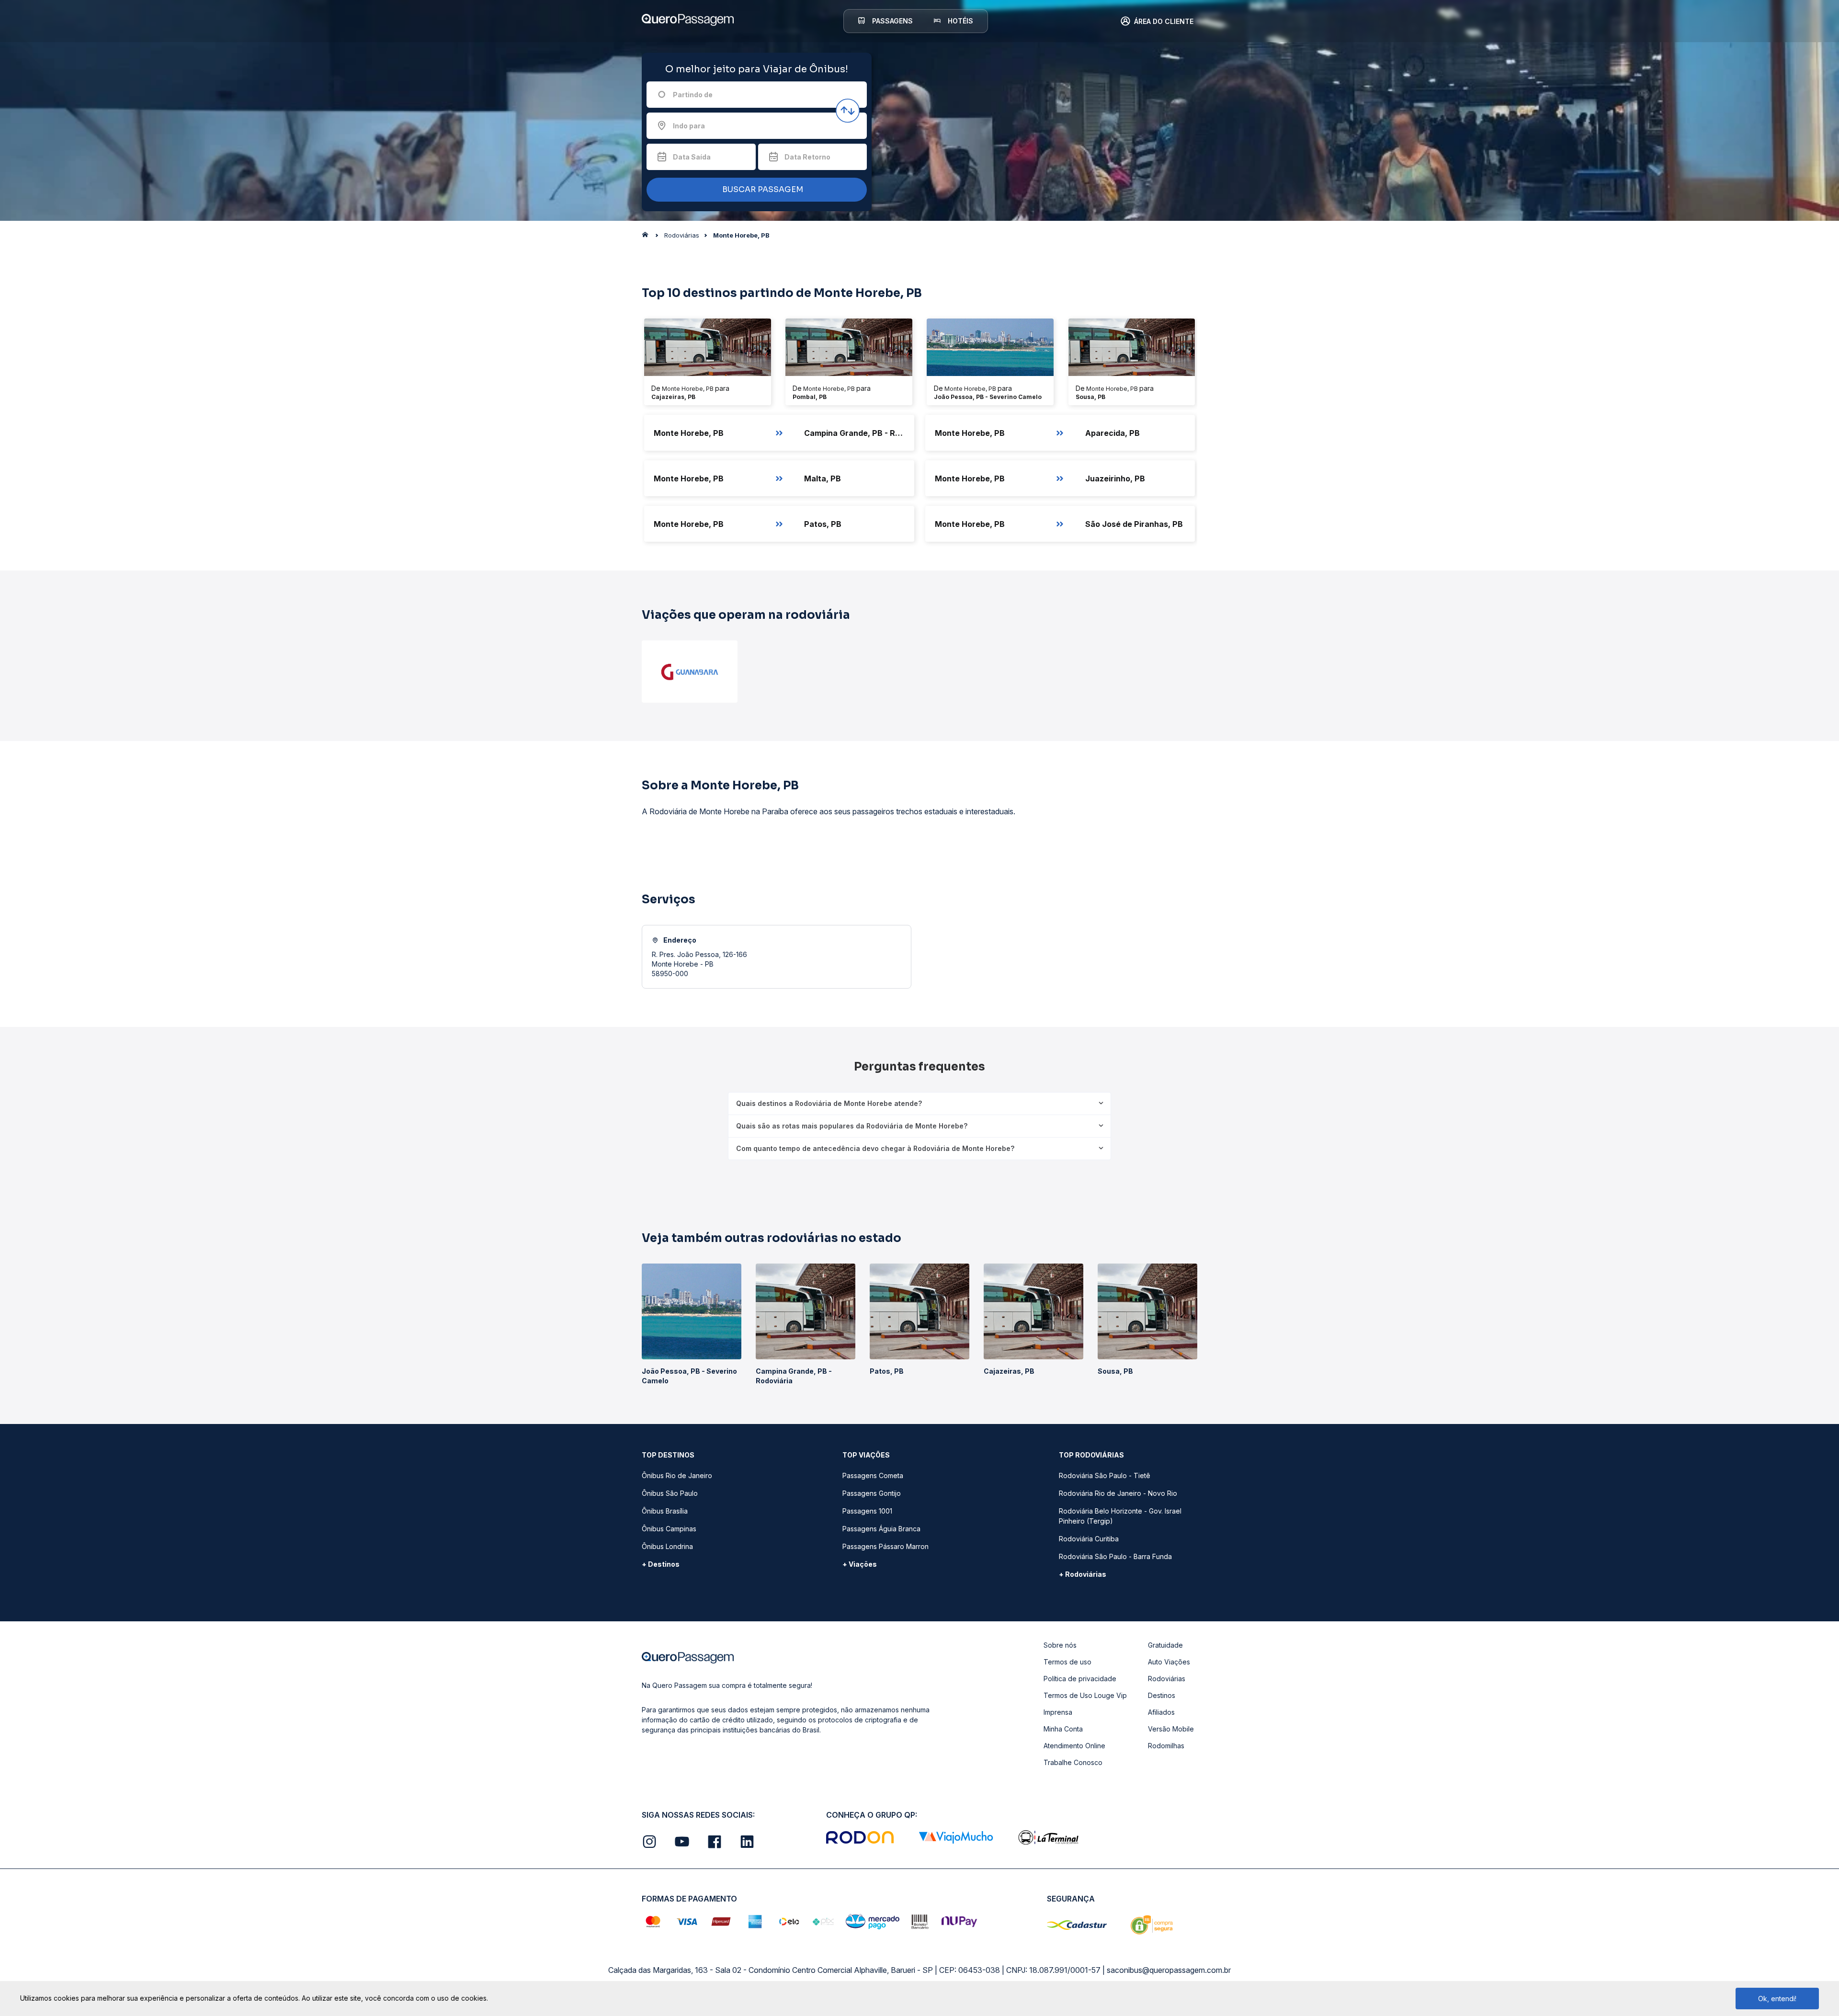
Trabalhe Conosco (1073, 1762)
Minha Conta (1063, 1729)
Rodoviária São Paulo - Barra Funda (1115, 1556)
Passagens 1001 (867, 1511)
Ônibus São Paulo (670, 1493)
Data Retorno (807, 157)
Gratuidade (1165, 1645)
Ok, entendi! (1777, 1999)
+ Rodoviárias (1083, 1574)
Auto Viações (1169, 1662)
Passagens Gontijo (872, 1493)
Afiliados (1161, 1712)
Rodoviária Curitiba (1089, 1539)
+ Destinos (661, 1564)
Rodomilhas (1166, 1746)
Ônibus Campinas (669, 1529)
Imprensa (1058, 1712)
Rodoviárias (1167, 1679)
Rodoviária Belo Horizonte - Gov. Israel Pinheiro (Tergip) (1120, 1516)
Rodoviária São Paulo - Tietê (1105, 1475)
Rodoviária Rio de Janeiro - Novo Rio (1118, 1493)
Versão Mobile (1171, 1729)
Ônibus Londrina (667, 1546)
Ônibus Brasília (665, 1511)
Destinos (1162, 1695)
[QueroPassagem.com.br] (648, 237)
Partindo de (693, 95)
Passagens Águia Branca (881, 1529)
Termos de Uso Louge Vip (1085, 1695)
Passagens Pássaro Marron (885, 1546)
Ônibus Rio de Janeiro (677, 1475)
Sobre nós (1060, 1645)
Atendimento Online (1074, 1746)
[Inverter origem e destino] (848, 111)
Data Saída (692, 157)
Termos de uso (1067, 1662)
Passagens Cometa (873, 1475)
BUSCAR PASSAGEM (762, 189)
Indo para (689, 126)
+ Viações (860, 1564)
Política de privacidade (1080, 1679)
